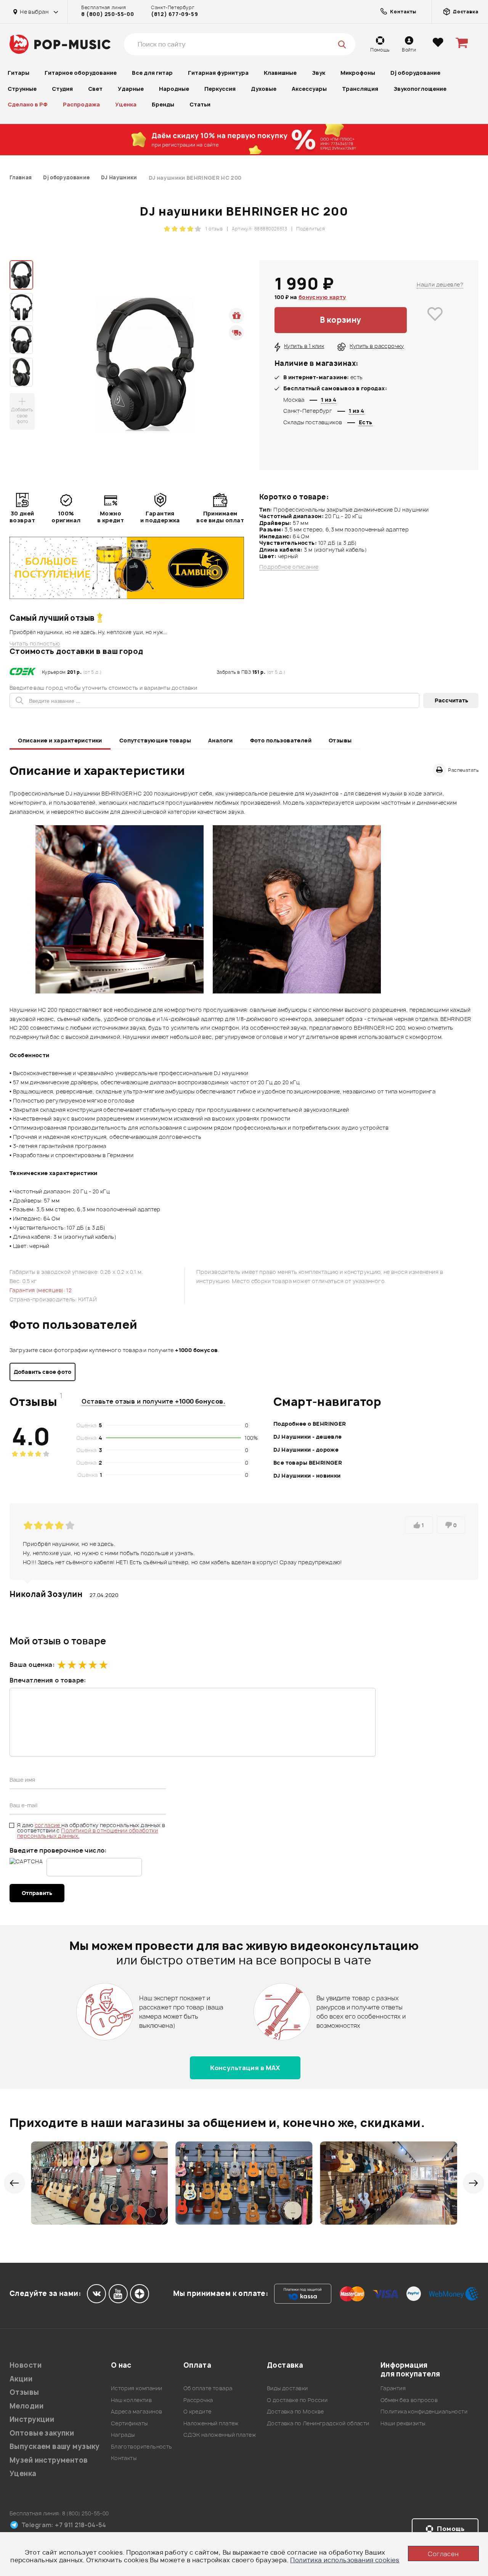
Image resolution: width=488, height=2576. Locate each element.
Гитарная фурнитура (218, 73)
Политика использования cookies (345, 2560)
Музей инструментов (49, 2460)
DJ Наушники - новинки (307, 1476)
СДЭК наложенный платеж (220, 2435)
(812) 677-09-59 (174, 14)
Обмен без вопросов (409, 2400)
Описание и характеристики (60, 740)
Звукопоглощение (420, 89)
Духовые (264, 89)
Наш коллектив (131, 2400)
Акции (21, 2379)
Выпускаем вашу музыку (55, 2446)
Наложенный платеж (211, 2423)
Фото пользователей (281, 740)
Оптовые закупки (42, 2433)
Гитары (18, 73)
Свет (95, 89)
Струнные (22, 89)
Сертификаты (129, 2423)
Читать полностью (35, 644)
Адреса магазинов (137, 2411)
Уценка (126, 104)
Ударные (131, 89)
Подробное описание (289, 567)
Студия (62, 89)
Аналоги (221, 740)
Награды (123, 2435)
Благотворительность (142, 2446)
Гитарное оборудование (81, 73)
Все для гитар (152, 73)
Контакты (124, 2458)
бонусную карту (322, 297)
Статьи (200, 104)
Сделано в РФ (28, 104)
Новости (26, 2365)
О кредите (197, 2411)
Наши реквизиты (403, 2423)
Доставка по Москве (295, 2411)
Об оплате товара (208, 2388)
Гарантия (393, 2388)
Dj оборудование (415, 73)
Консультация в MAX (245, 2068)
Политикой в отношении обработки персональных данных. (87, 1833)
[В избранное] (435, 320)
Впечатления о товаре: (48, 1680)
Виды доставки (287, 2388)
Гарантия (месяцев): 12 (41, 1290)
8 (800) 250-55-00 (108, 14)
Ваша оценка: (32, 1665)
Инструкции (32, 2419)
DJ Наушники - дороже (306, 1450)
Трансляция (360, 89)
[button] (14, 2183)
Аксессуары (309, 89)
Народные (174, 89)
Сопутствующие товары (155, 740)
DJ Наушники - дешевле (308, 1437)
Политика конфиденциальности (424, 2411)
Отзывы (340, 740)
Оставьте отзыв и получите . (153, 1401)
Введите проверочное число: (58, 1850)
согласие (48, 1825)
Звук (319, 73)
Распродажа (81, 104)
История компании (137, 2388)
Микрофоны (358, 73)
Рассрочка (198, 2400)
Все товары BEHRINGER (308, 1463)
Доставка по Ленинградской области (318, 2423)
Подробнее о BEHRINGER (310, 1424)
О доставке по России (297, 2400)
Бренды (163, 104)
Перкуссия (220, 89)
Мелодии (26, 2406)
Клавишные (280, 73)
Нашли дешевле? (440, 284)
